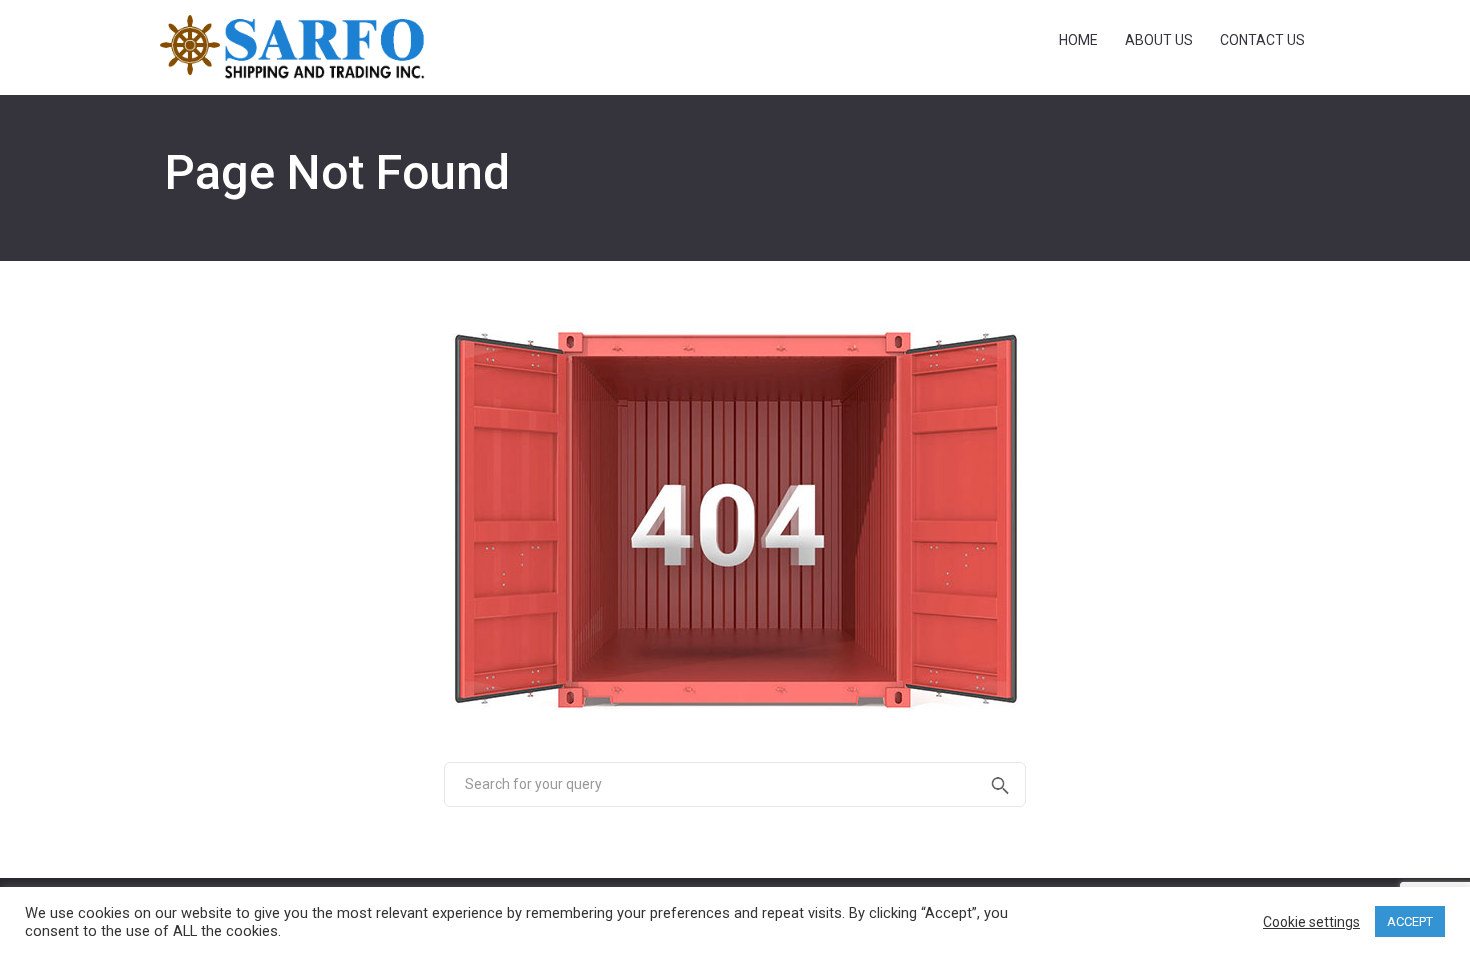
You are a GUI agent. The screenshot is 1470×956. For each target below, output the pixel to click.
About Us (1159, 40)
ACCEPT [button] (1410, 921)
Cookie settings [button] (1311, 922)
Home (1078, 40)
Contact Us (1262, 40)
